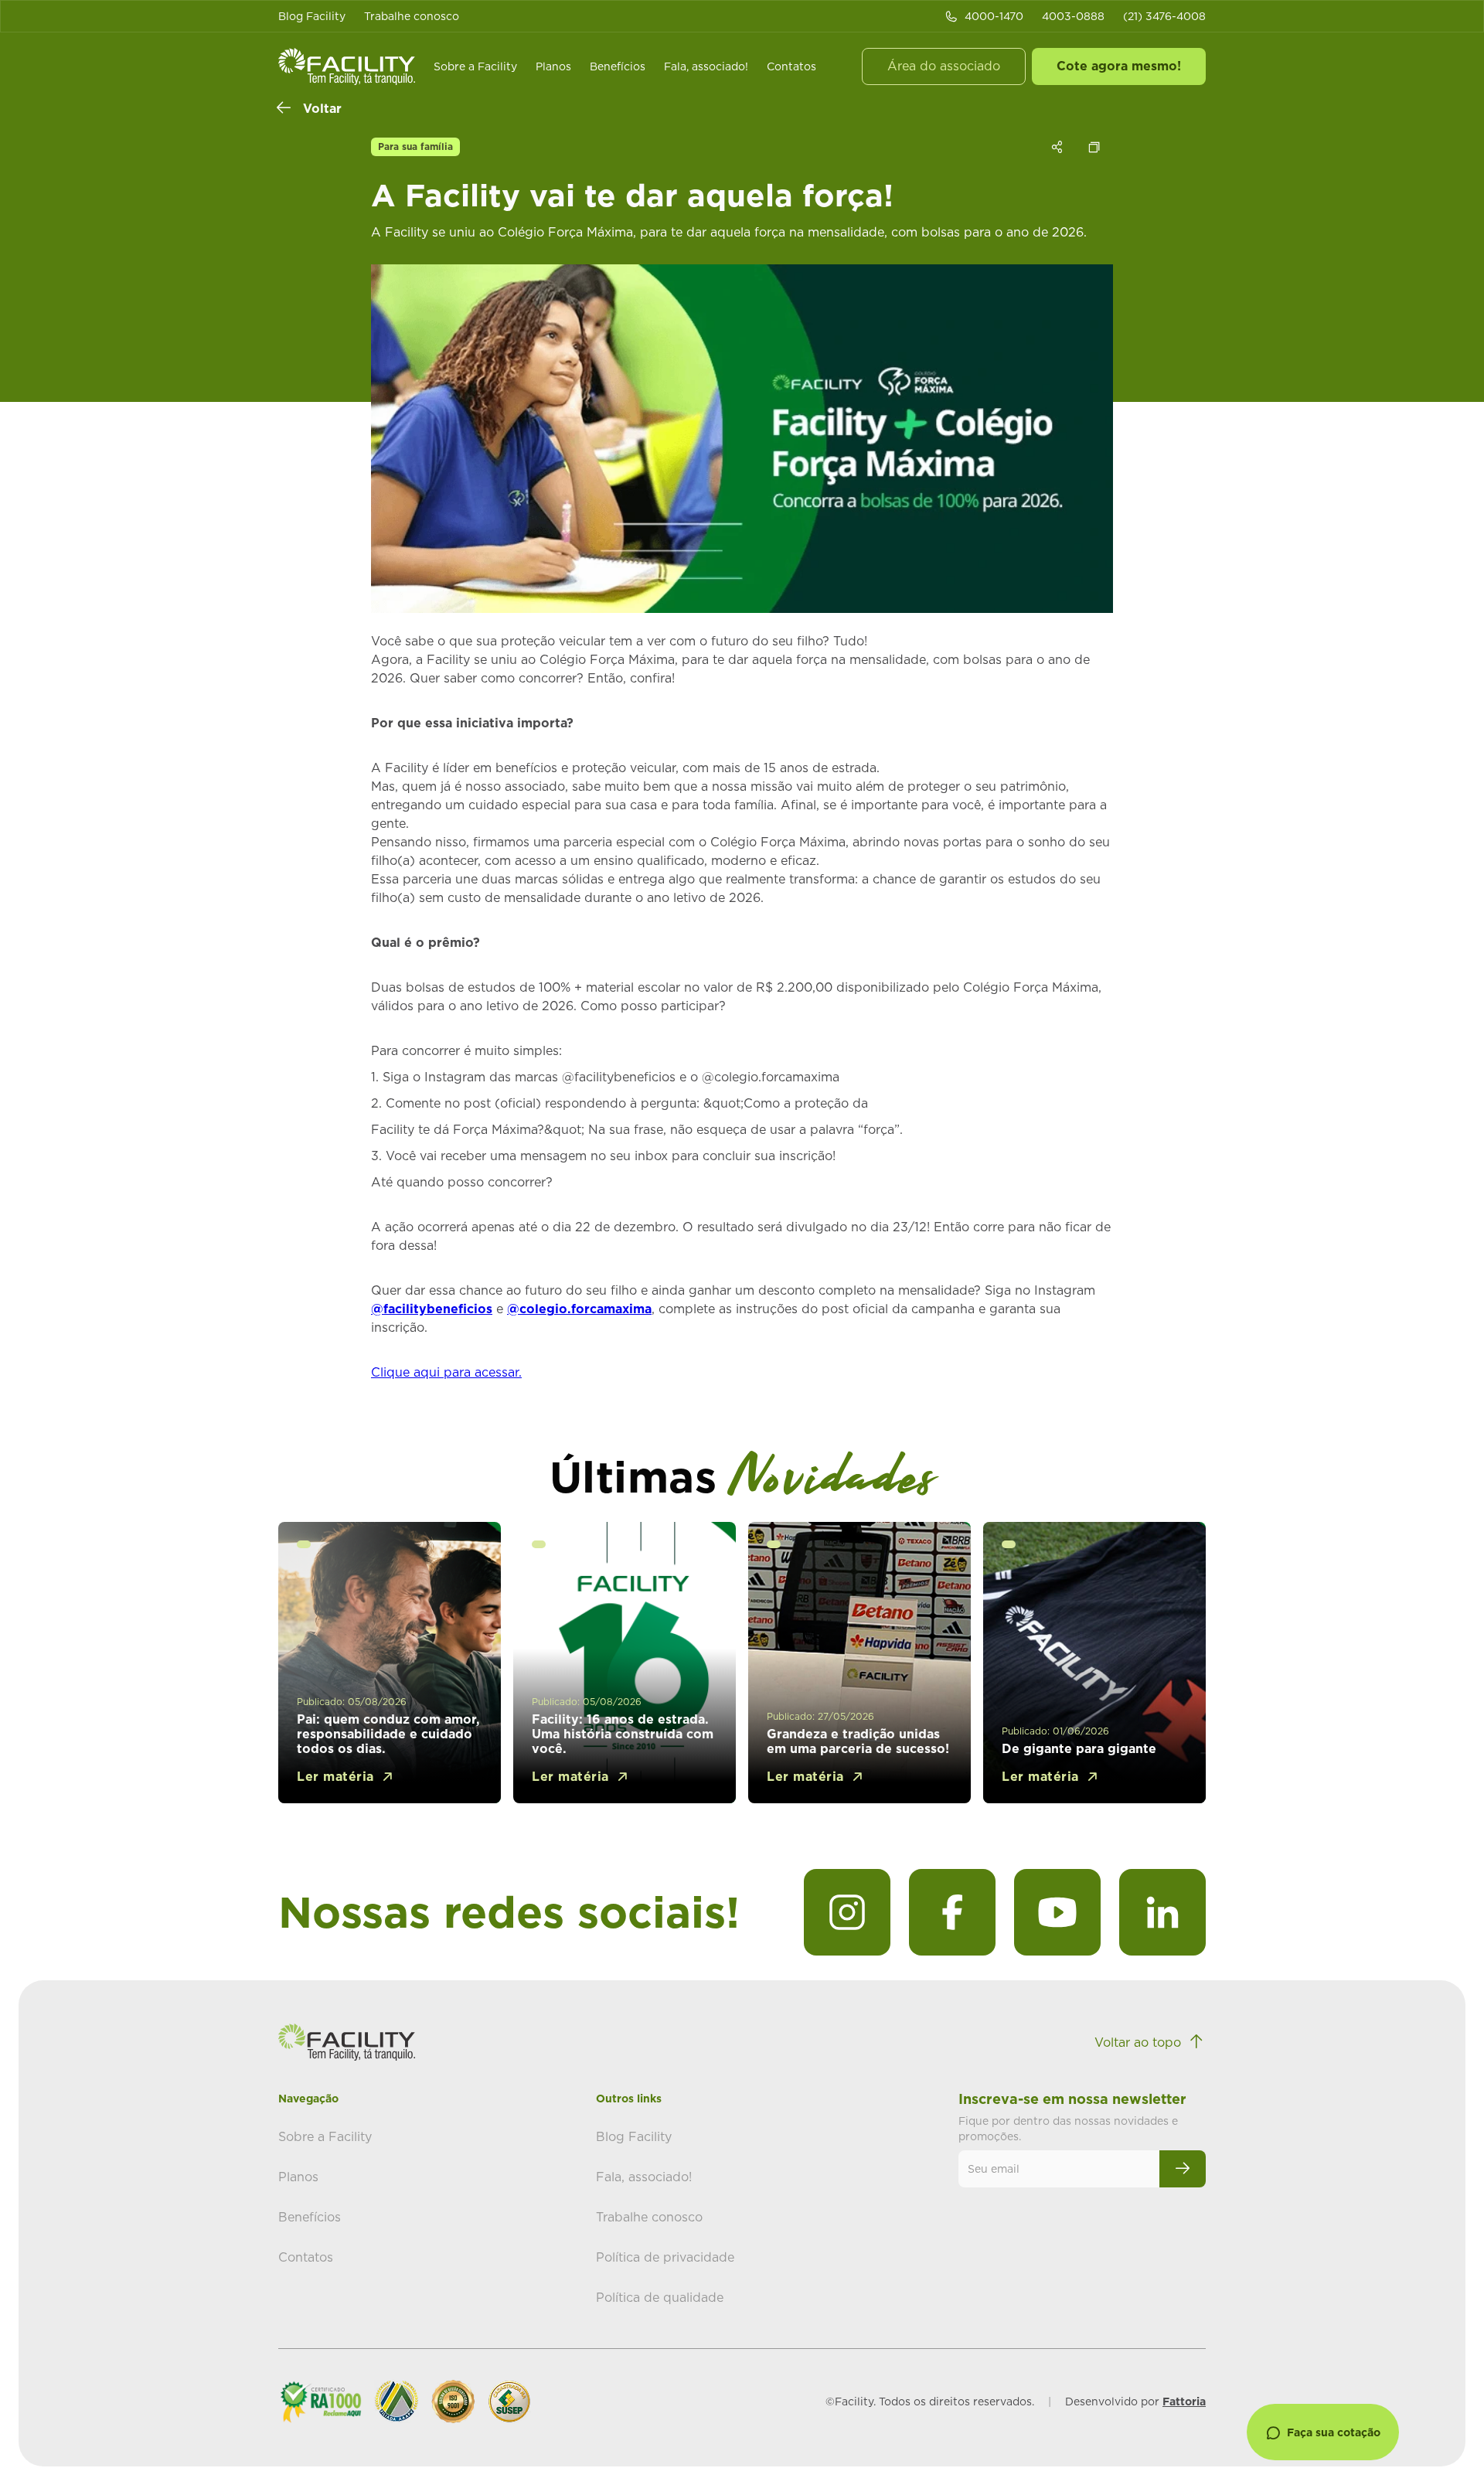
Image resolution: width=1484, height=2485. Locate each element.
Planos (553, 66)
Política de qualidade (660, 2297)
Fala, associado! (706, 66)
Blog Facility (312, 16)
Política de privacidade (665, 2257)
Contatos (791, 66)
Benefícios (618, 66)
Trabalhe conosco (412, 16)
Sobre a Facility (475, 66)
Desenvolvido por (1135, 2402)
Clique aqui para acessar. (446, 1372)
